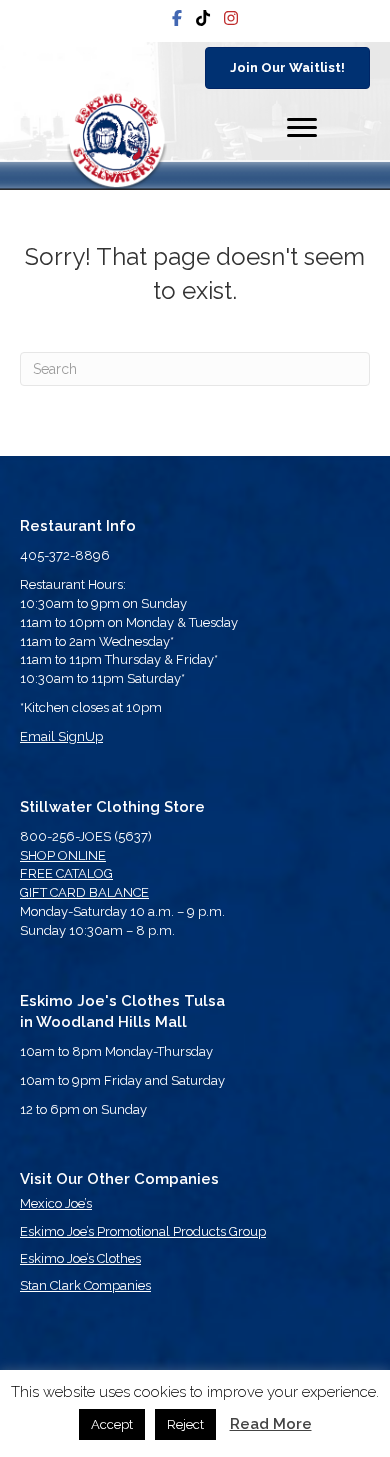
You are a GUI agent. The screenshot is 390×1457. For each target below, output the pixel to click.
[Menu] (302, 128)
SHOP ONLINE (63, 855)
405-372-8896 (65, 555)
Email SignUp (61, 736)
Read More (271, 1424)
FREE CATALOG (66, 873)
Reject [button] (185, 1424)
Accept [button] (112, 1424)
